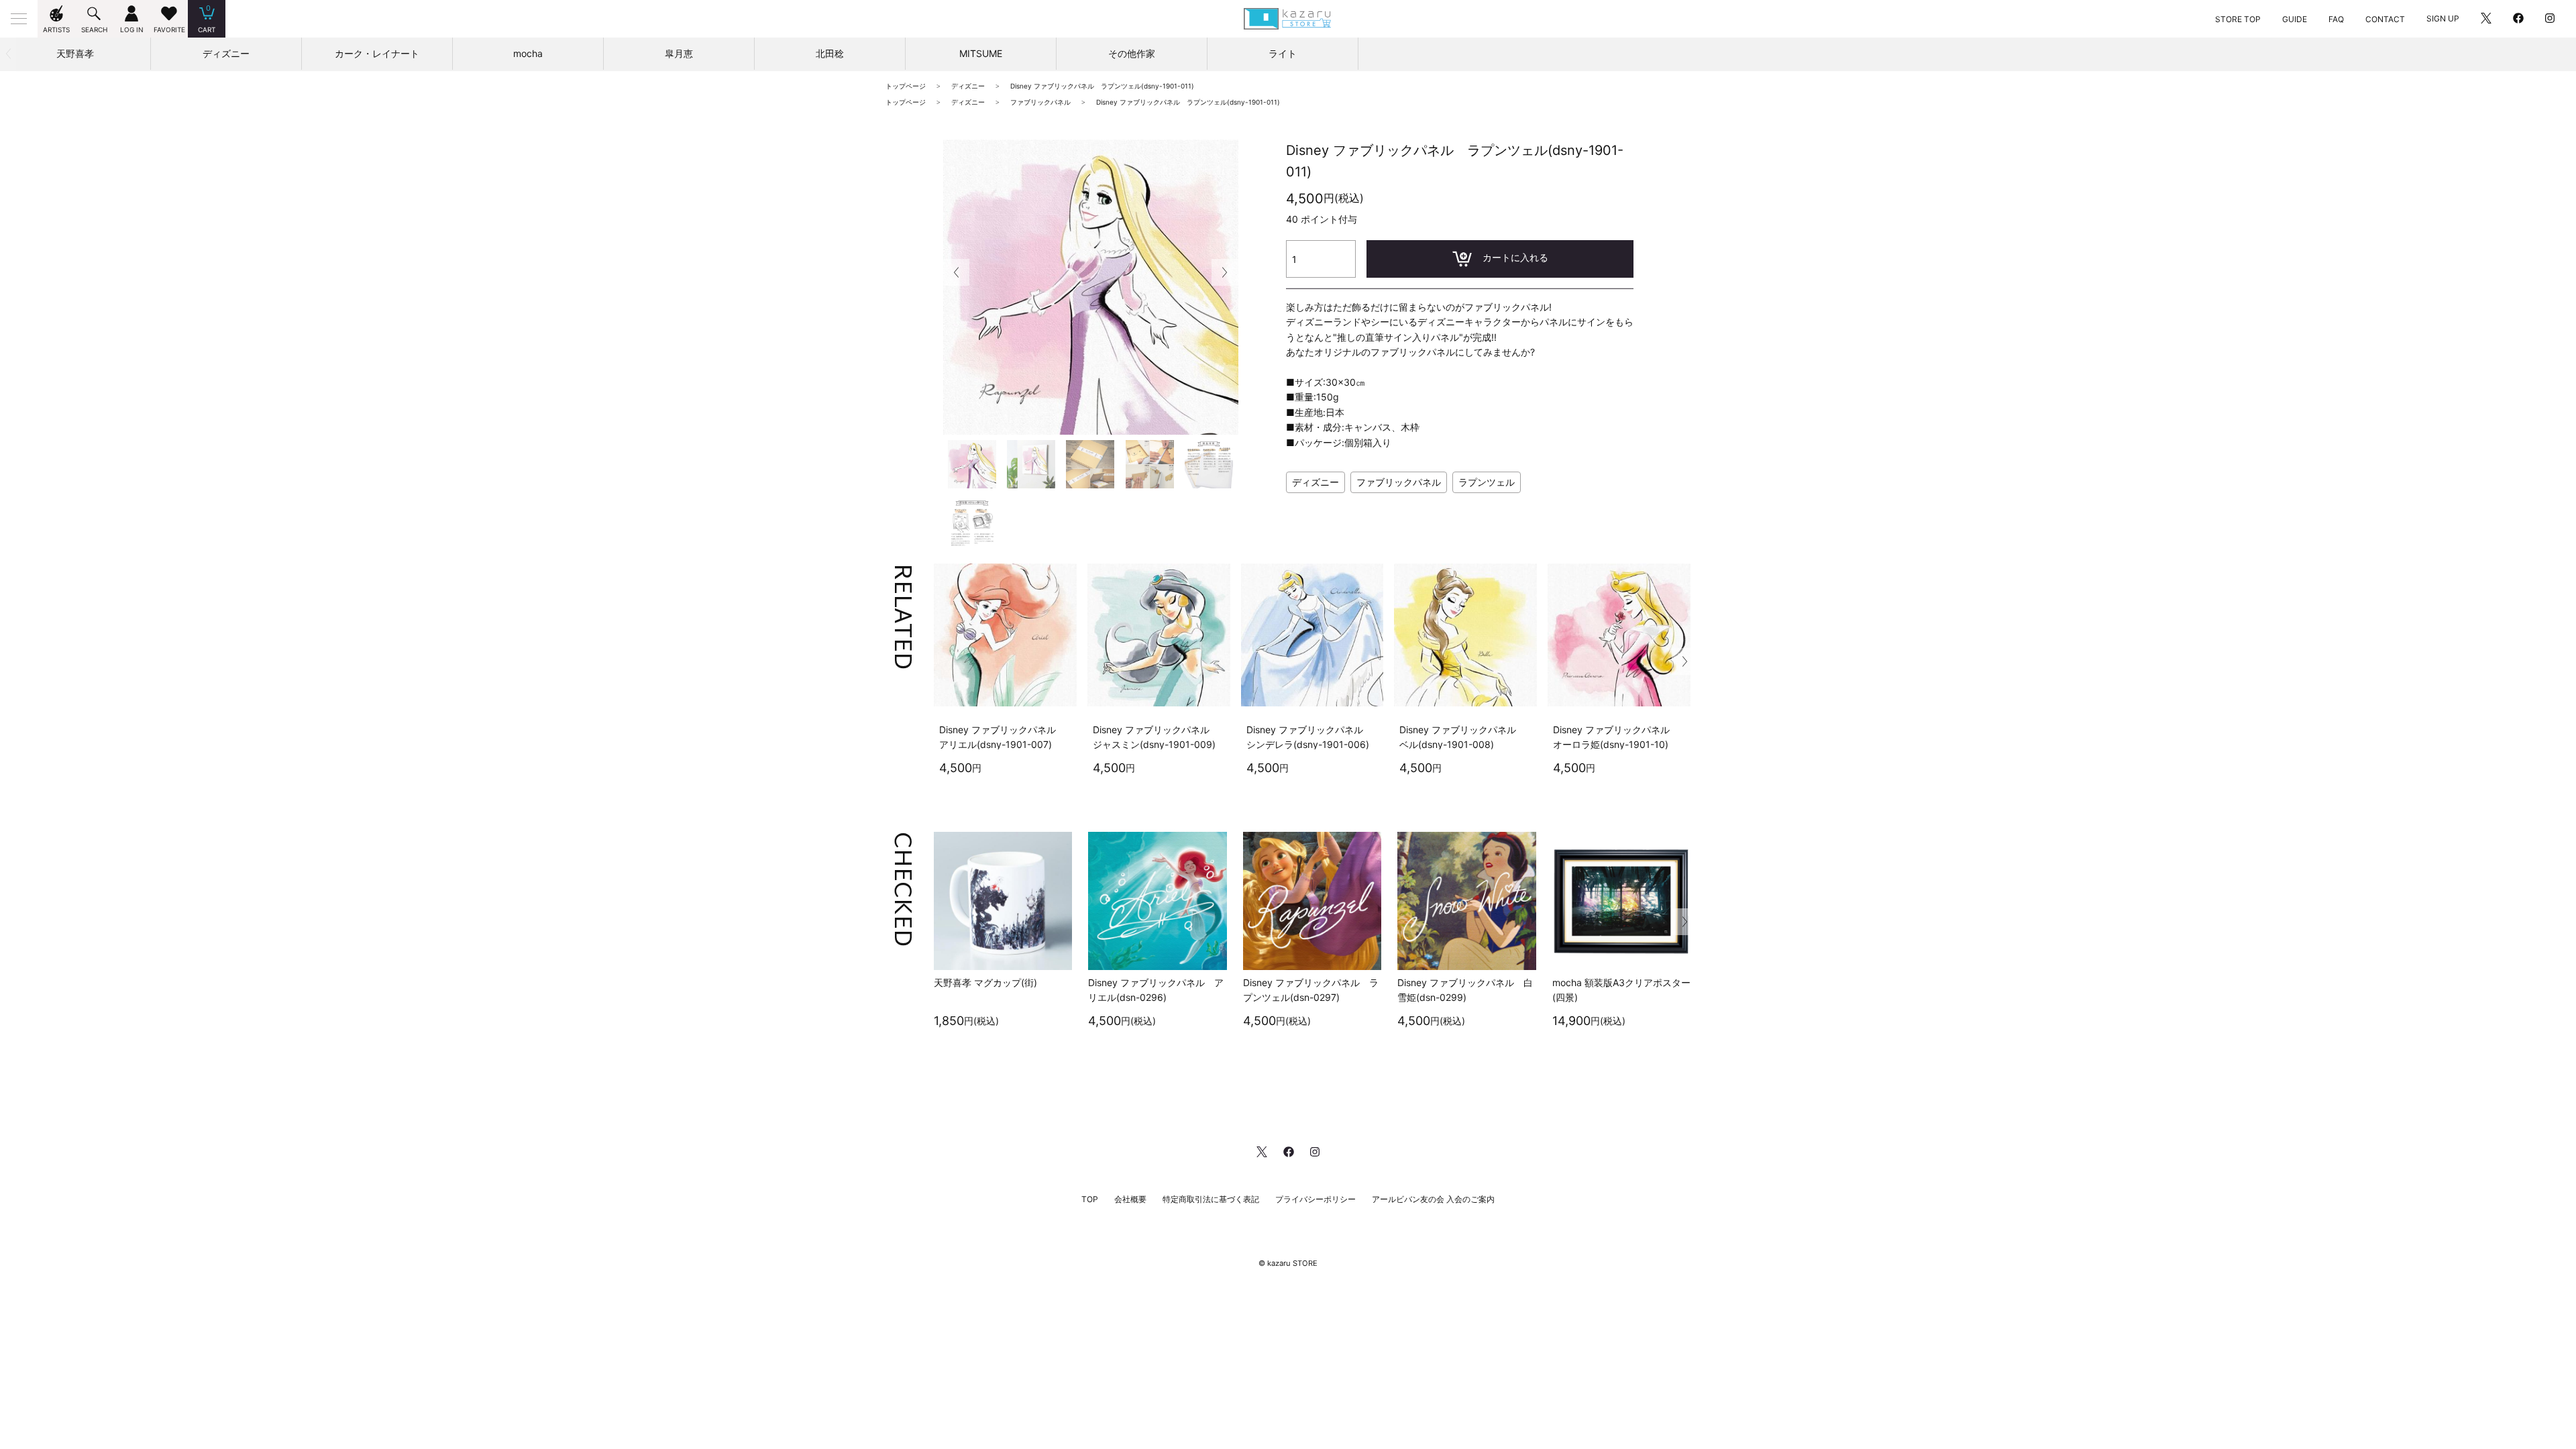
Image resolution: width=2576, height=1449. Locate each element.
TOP (1090, 1199)
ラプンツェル (1487, 482)
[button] (1225, 272)
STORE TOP (2238, 19)
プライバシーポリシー (1316, 1199)
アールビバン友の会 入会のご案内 (1433, 1199)
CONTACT (2385, 19)
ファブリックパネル (1399, 482)
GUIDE (2295, 19)
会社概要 (1130, 1199)
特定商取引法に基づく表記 (1211, 1199)
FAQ (2336, 19)
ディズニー (1316, 482)
